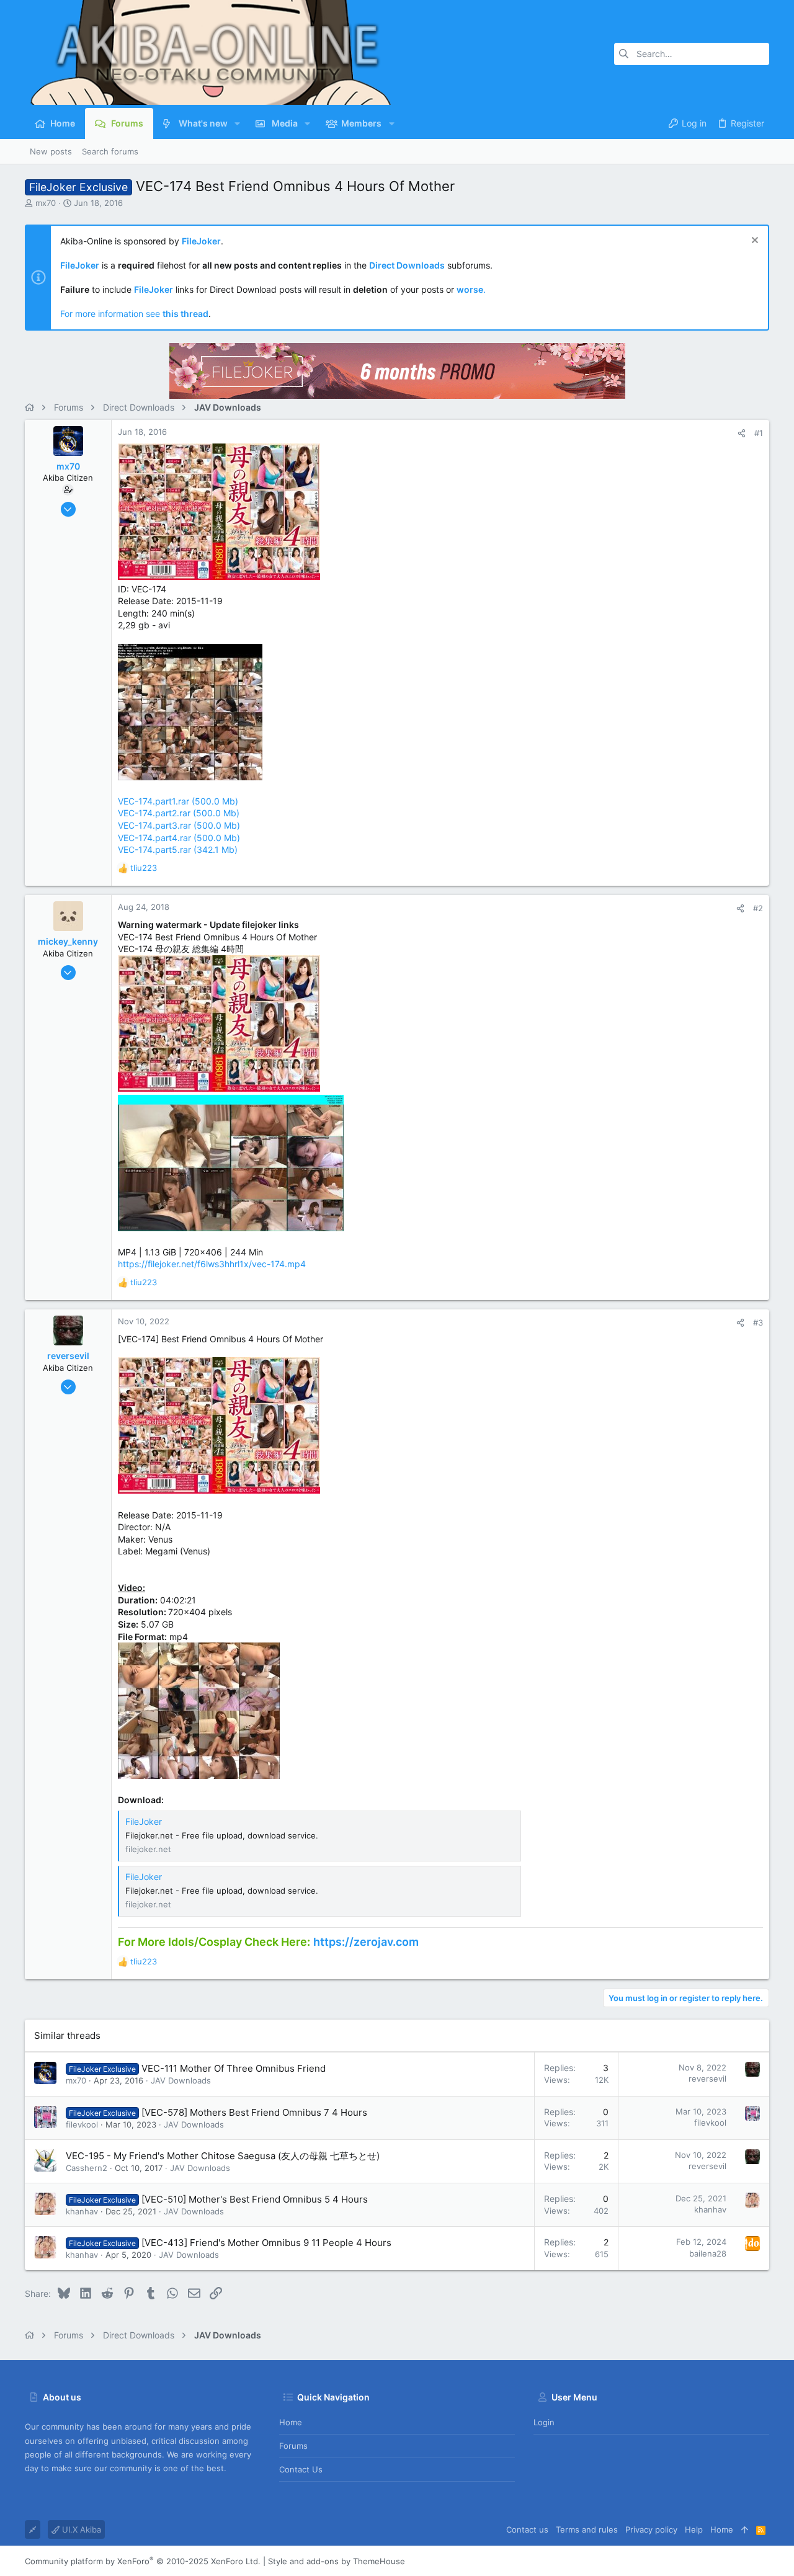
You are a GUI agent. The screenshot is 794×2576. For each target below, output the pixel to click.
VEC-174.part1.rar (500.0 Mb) (178, 801)
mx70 (46, 203)
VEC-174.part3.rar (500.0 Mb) (179, 825)
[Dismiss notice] (753, 242)
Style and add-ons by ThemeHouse (337, 2561)
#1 (759, 433)
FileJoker (144, 1821)
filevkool (82, 2124)
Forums (293, 2446)
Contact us (301, 2469)
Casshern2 (87, 2168)
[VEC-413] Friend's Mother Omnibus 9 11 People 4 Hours (266, 2243)
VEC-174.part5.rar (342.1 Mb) (178, 849)
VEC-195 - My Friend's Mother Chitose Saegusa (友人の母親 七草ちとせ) (223, 2156)
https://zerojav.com (366, 1942)
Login (544, 2422)
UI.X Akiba (80, 2529)
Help (694, 2529)
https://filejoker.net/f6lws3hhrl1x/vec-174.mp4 (212, 1264)
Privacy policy (651, 2529)
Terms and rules (587, 2529)
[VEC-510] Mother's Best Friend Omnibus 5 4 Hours (255, 2199)
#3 (758, 1322)
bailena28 (708, 2253)
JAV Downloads (181, 2080)
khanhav (82, 2211)
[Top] (745, 2529)
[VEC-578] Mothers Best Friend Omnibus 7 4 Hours (254, 2112)
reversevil (707, 2079)
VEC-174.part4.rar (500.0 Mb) (179, 838)
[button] (237, 123)
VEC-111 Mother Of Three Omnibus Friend (234, 2068)
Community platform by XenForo (143, 2561)
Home (291, 2422)
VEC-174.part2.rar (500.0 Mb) (179, 813)
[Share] (742, 433)
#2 (758, 908)
